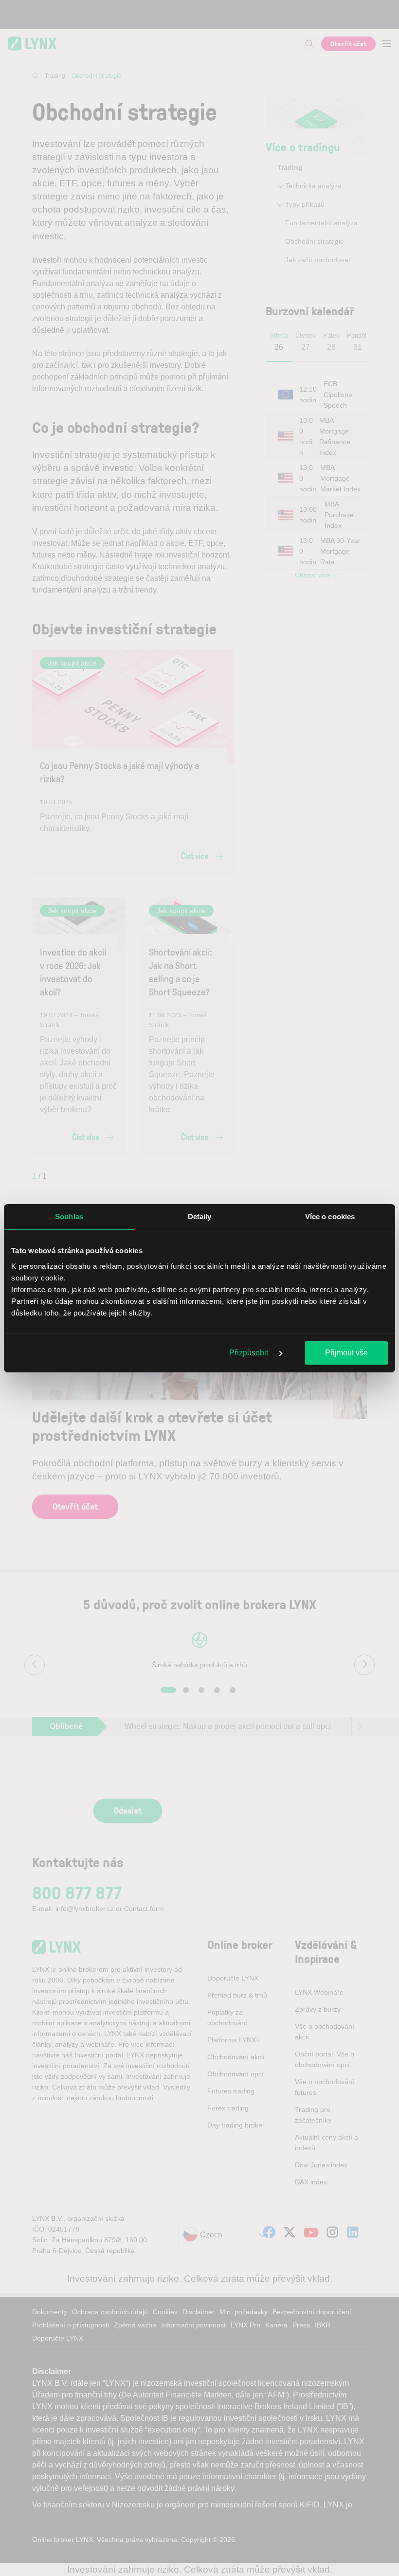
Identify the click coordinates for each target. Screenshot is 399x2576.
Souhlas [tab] (69, 1216)
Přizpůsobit (250, 1353)
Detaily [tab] (200, 1216)
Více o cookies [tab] (330, 1216)
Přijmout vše (346, 1353)
